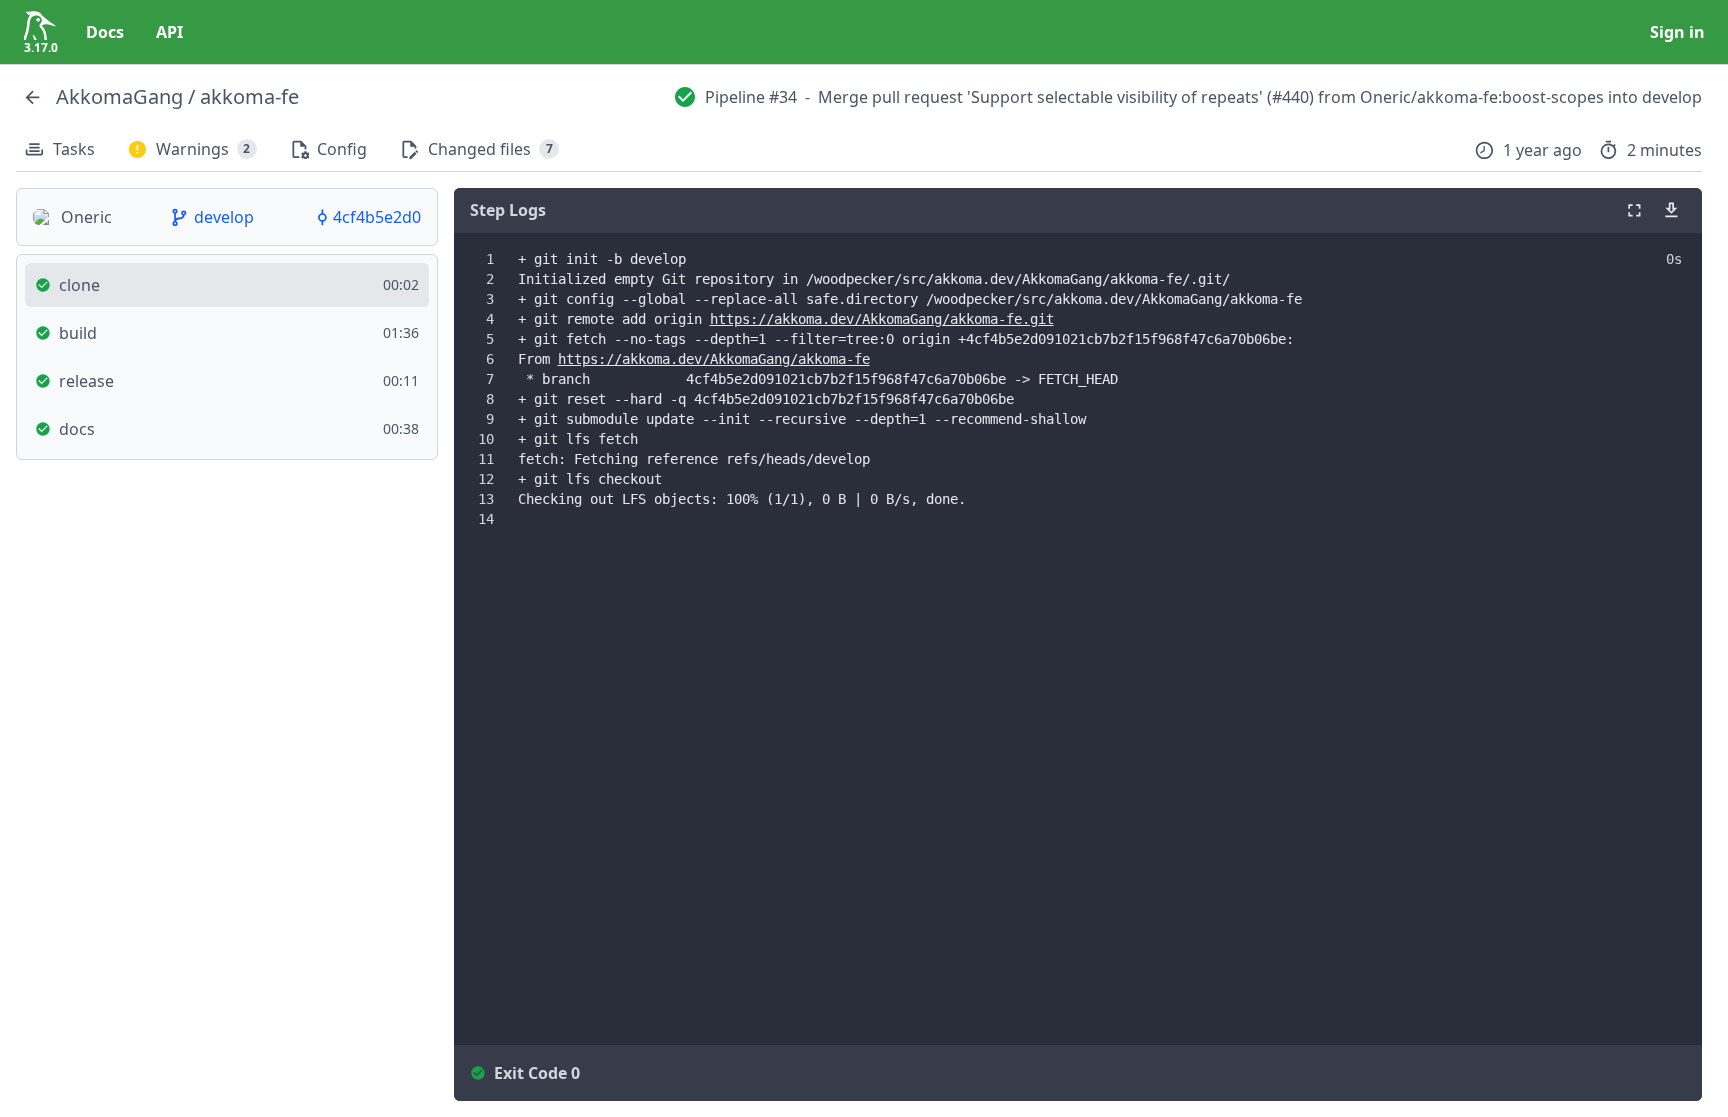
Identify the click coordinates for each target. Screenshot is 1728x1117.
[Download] (1671, 210)
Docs (105, 32)
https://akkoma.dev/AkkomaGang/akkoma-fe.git (882, 319)
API (169, 32)
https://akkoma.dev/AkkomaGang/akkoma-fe (714, 359)
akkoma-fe (249, 96)
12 (486, 479)
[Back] (32, 97)
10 (486, 439)
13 (486, 499)
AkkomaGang (119, 96)
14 (486, 519)
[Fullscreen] (1634, 210)
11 (486, 459)
